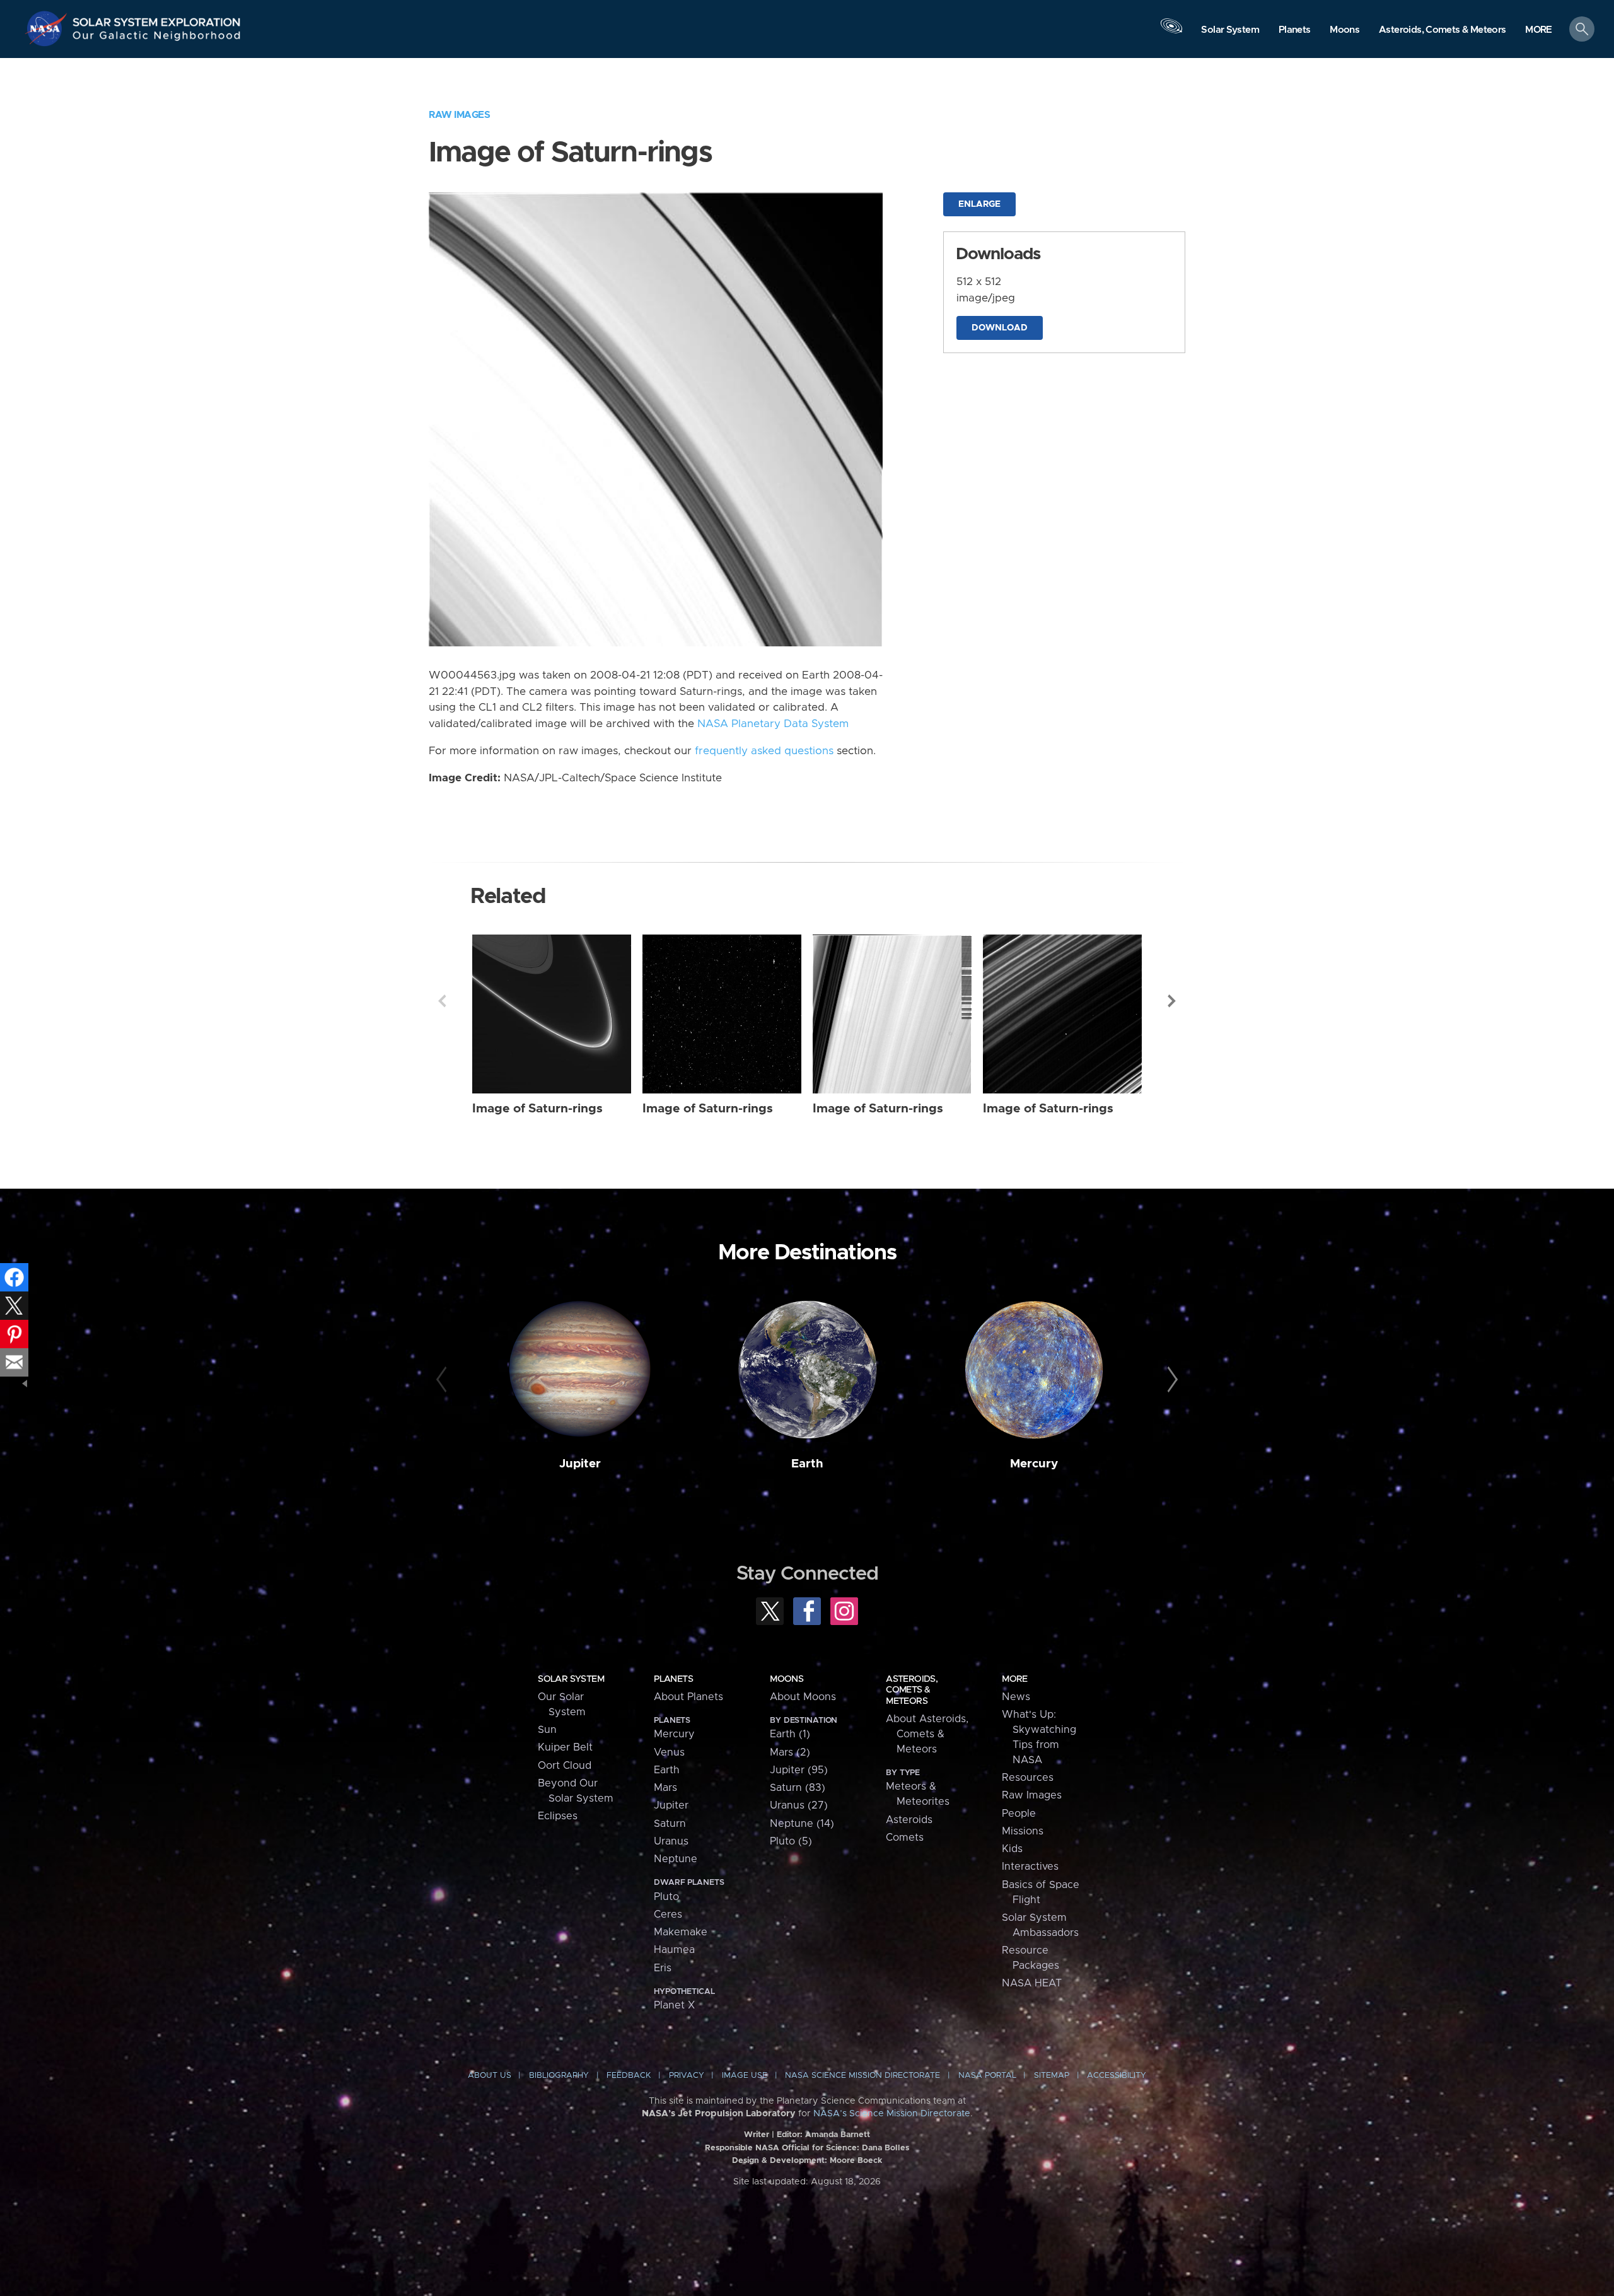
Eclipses (558, 1816)
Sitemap (1052, 2076)
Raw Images (459, 115)
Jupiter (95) (799, 1770)
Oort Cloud (565, 1766)
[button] (1539, 30)
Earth (807, 1464)
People (1019, 1814)
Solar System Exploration (157, 19)
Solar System (571, 1679)
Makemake (681, 1932)
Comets (905, 1838)
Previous (442, 1001)
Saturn (670, 1824)
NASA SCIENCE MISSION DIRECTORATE (862, 2076)
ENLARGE (979, 204)
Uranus (671, 1841)
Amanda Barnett (838, 2135)
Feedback (629, 2076)
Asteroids (909, 1820)
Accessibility (1117, 2076)
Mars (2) (790, 1752)
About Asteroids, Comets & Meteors (927, 1734)
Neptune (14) (802, 1824)
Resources (1028, 1778)
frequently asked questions (764, 751)
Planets (673, 1679)
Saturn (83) (798, 1788)
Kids (1012, 1849)
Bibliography (559, 2076)
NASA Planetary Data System (773, 724)
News (1016, 1697)
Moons (787, 1679)
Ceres (668, 1914)
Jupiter (580, 1464)
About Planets (688, 1697)
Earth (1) (790, 1734)
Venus (669, 1752)
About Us (490, 2076)
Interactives (1030, 1867)
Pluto (666, 1897)
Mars (665, 1788)
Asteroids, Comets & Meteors (912, 1690)
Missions (1023, 1831)
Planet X (674, 2005)
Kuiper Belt (565, 1747)
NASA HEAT (1032, 1983)
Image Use (745, 2076)
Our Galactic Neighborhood (157, 38)
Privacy (687, 2076)
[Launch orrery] (1171, 32)
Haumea (674, 1950)
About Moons (803, 1697)
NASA (48, 28)
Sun (547, 1730)
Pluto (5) (791, 1841)
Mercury (1034, 1464)
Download (1000, 328)
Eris (663, 1968)
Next (1172, 1001)
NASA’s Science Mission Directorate (892, 2114)
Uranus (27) (799, 1805)
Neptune (676, 1859)
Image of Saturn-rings (537, 1109)
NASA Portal (987, 2076)
